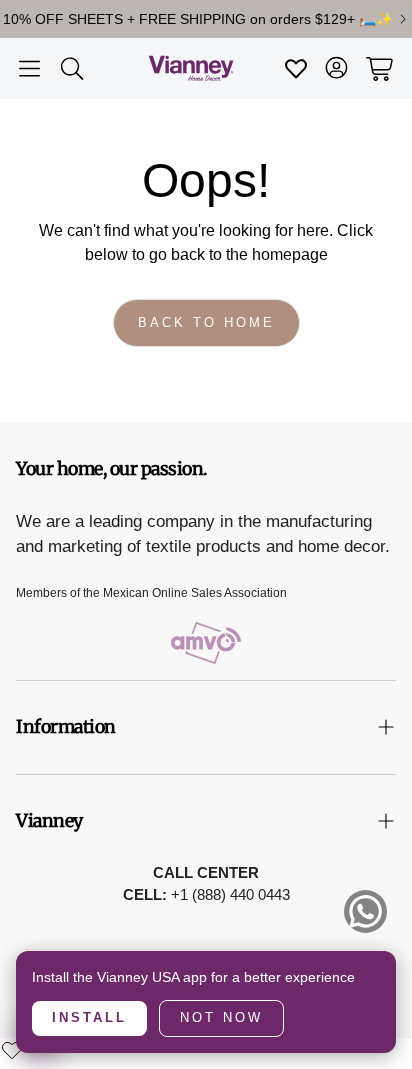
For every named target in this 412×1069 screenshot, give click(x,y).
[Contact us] (365, 911)
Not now (221, 1017)
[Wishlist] (12, 1050)
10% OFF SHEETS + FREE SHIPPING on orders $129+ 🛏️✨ (198, 19)
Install (89, 1017)
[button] (29, 69)
